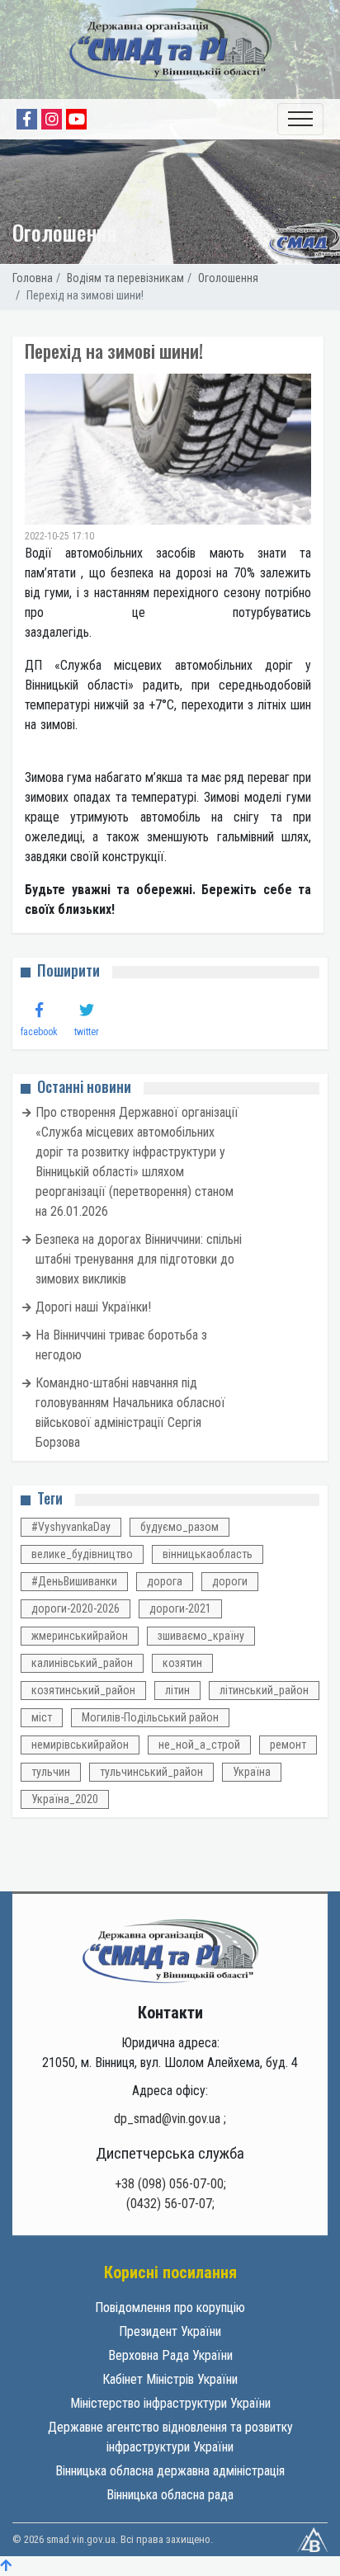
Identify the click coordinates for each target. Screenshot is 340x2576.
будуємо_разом (179, 1527)
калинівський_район (82, 1663)
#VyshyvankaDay (71, 1527)
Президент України (170, 2331)
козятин (182, 1663)
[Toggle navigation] (300, 119)
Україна (252, 1772)
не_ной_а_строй (199, 1745)
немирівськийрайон (80, 1745)
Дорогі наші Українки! (93, 1307)
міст (42, 1717)
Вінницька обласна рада (170, 2495)
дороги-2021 (180, 1608)
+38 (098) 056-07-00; (170, 2184)
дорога (165, 1581)
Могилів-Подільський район (150, 1717)
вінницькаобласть (208, 1554)
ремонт (288, 1745)
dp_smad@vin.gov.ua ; (170, 2119)
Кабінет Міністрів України (170, 2379)
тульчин (51, 1772)
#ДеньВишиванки (74, 1581)
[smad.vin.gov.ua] (170, 1950)
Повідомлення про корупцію (170, 2308)
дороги (230, 1581)
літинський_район (264, 1690)
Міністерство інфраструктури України (170, 2403)
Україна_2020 (65, 1799)
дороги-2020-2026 (76, 1608)
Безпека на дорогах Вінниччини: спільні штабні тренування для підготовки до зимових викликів (139, 1259)
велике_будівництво (82, 1554)
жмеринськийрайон (80, 1636)
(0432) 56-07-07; (170, 2204)
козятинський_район (83, 1690)
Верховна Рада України (170, 2355)
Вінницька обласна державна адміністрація (170, 2471)
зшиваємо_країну (201, 1636)
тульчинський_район (151, 1772)
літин (177, 1690)
